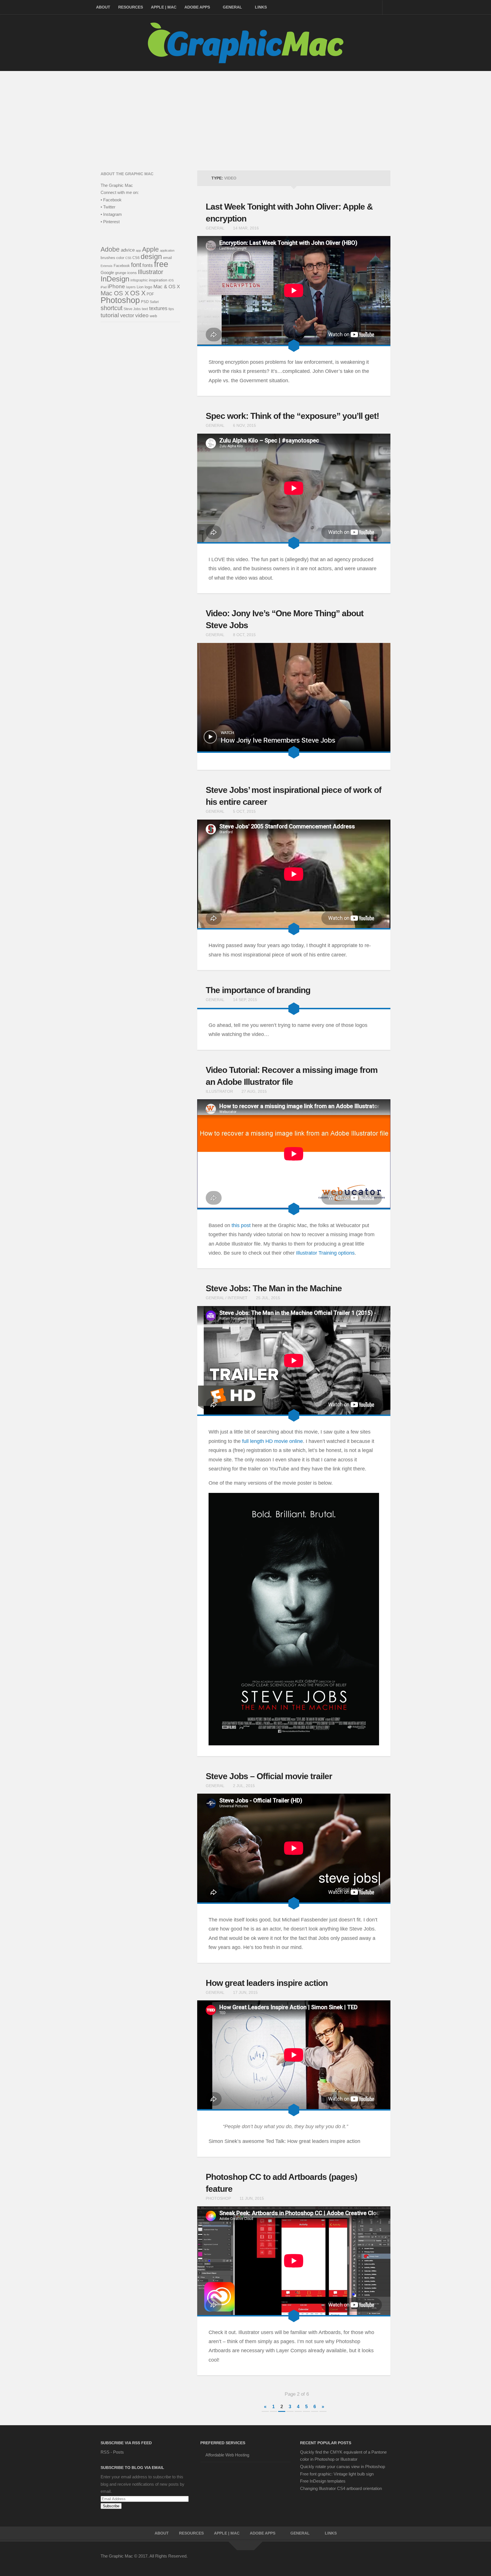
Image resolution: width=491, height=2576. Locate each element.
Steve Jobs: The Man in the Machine (274, 1288)
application (167, 250)
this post (241, 1225)
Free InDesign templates (323, 2481)
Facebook (122, 266)
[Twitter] (346, 2560)
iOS (171, 280)
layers (131, 287)
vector (127, 316)
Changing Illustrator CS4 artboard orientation (341, 2488)
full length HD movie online (272, 1441)
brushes (108, 258)
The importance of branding (258, 990)
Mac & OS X (167, 287)
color (120, 258)
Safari (154, 302)
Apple (150, 249)
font (136, 265)
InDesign (115, 279)
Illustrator (219, 1091)
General (232, 7)
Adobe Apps (197, 7)
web (153, 316)
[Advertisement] (246, 114)
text (145, 309)
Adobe (110, 249)
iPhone (116, 286)
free (161, 264)
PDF (150, 294)
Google (107, 272)
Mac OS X (115, 293)
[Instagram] (376, 2560)
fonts (148, 265)
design (151, 256)
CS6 (136, 258)
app (138, 250)
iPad (104, 287)
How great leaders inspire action (267, 1983)
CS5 (128, 258)
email (168, 258)
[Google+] (366, 2560)
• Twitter (108, 207)
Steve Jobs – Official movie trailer (269, 1776)
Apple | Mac (164, 7)
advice (128, 250)
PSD (145, 302)
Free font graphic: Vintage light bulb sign (337, 2474)
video (142, 315)
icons (132, 273)
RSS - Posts (112, 2452)
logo (148, 287)
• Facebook (111, 200)
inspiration (158, 280)
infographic (139, 280)
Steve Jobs (132, 309)
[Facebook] (335, 2560)
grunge (121, 273)
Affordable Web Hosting (227, 2455)
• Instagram (111, 214)
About (103, 7)
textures (158, 308)
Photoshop (218, 2198)
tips (171, 309)
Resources (131, 7)
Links (261, 7)
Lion (140, 287)
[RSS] (386, 2560)
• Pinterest (110, 222)
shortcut (112, 308)
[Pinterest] (356, 2560)
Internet (238, 1298)
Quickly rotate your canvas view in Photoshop (343, 2467)
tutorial (110, 315)
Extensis (107, 266)
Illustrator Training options (325, 1253)
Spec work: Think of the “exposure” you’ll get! (292, 416)
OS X (138, 293)
